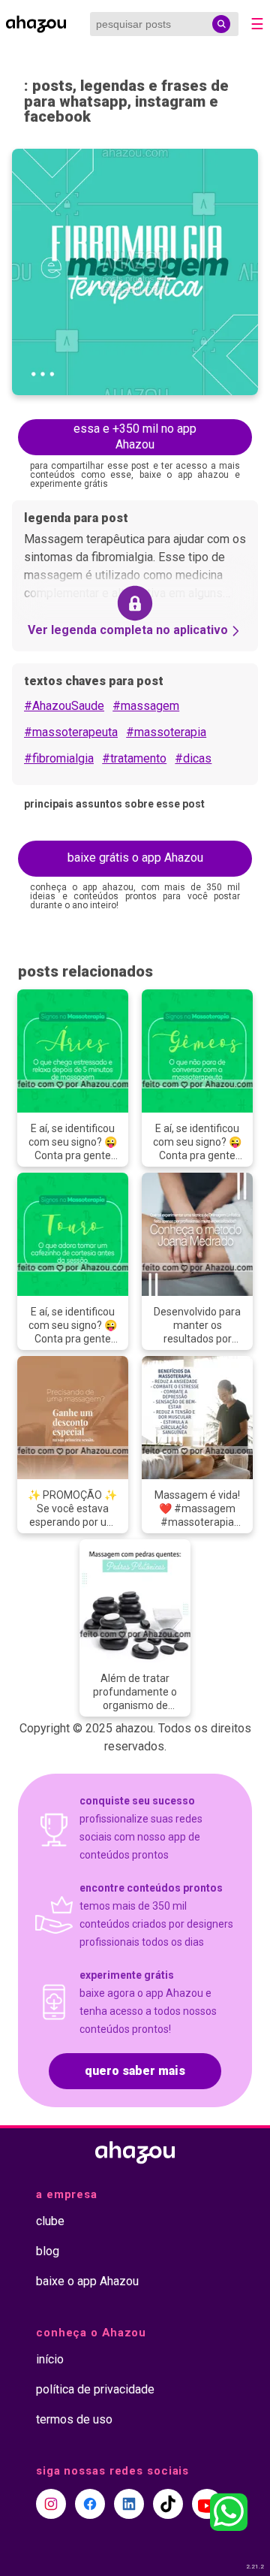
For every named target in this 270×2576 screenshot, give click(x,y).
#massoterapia (166, 732)
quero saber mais (135, 2071)
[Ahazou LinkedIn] (129, 2504)
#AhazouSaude (64, 706)
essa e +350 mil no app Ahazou (135, 436)
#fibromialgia (59, 758)
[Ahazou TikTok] (168, 2504)
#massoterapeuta (71, 732)
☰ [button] (257, 24)
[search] (221, 24)
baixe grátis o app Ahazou (135, 858)
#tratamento (134, 758)
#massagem (146, 706)
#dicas (193, 758)
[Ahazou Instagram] (51, 2504)
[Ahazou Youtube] (207, 2504)
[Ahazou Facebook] (90, 2504)
